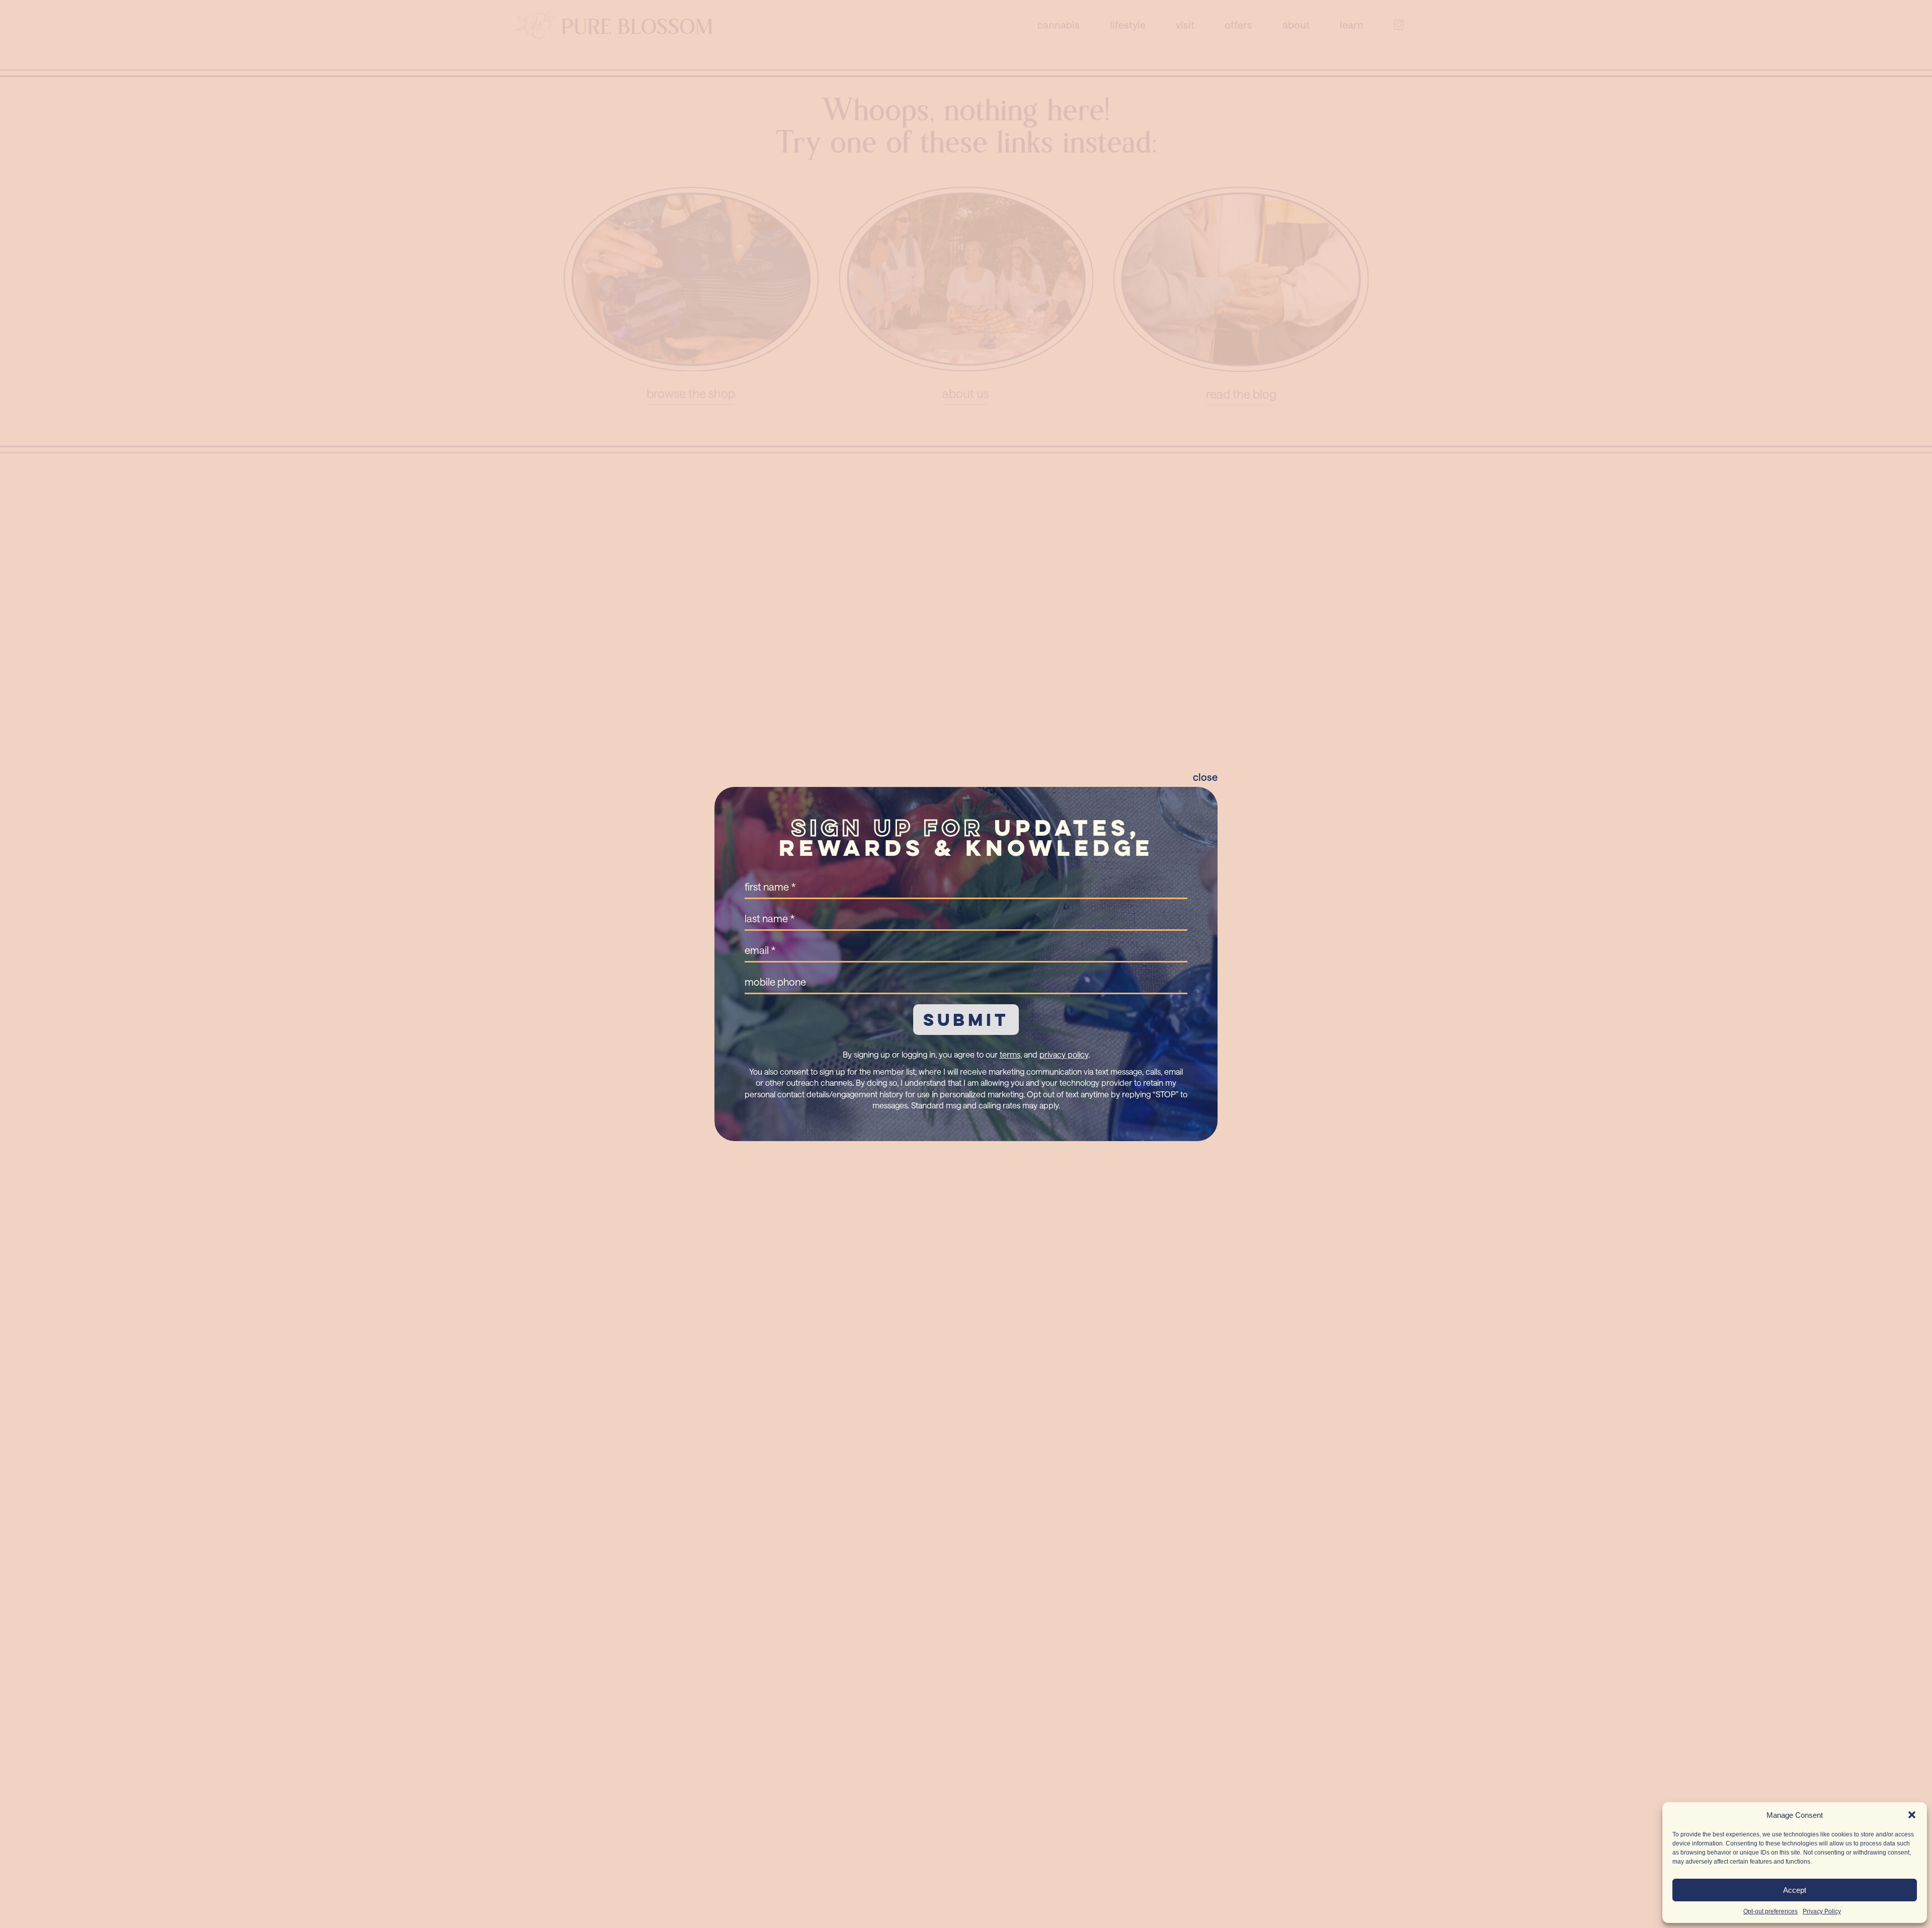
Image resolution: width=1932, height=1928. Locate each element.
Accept (1795, 1890)
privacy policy (1064, 1054)
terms (1010, 1054)
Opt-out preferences (1770, 1911)
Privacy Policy (1822, 1911)
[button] (1912, 1815)
